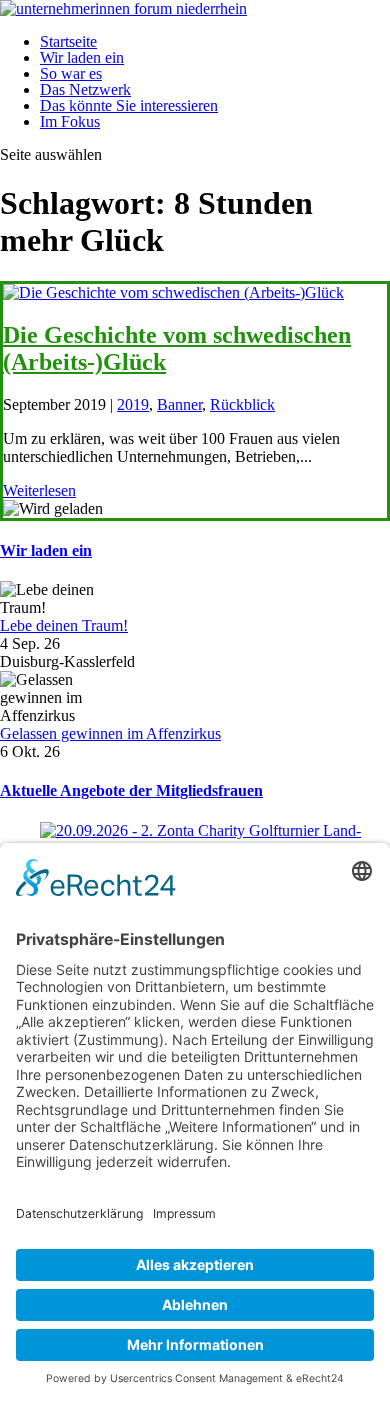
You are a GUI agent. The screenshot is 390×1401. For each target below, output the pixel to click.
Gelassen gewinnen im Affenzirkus (110, 733)
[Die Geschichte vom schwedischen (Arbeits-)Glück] (173, 292)
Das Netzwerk (85, 89)
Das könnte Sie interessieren (129, 105)
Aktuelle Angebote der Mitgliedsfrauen (131, 790)
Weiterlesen (39, 490)
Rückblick (242, 404)
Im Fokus (70, 121)
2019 (133, 404)
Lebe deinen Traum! (64, 625)
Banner (179, 404)
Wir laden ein (82, 57)
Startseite (68, 41)
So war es (71, 73)
